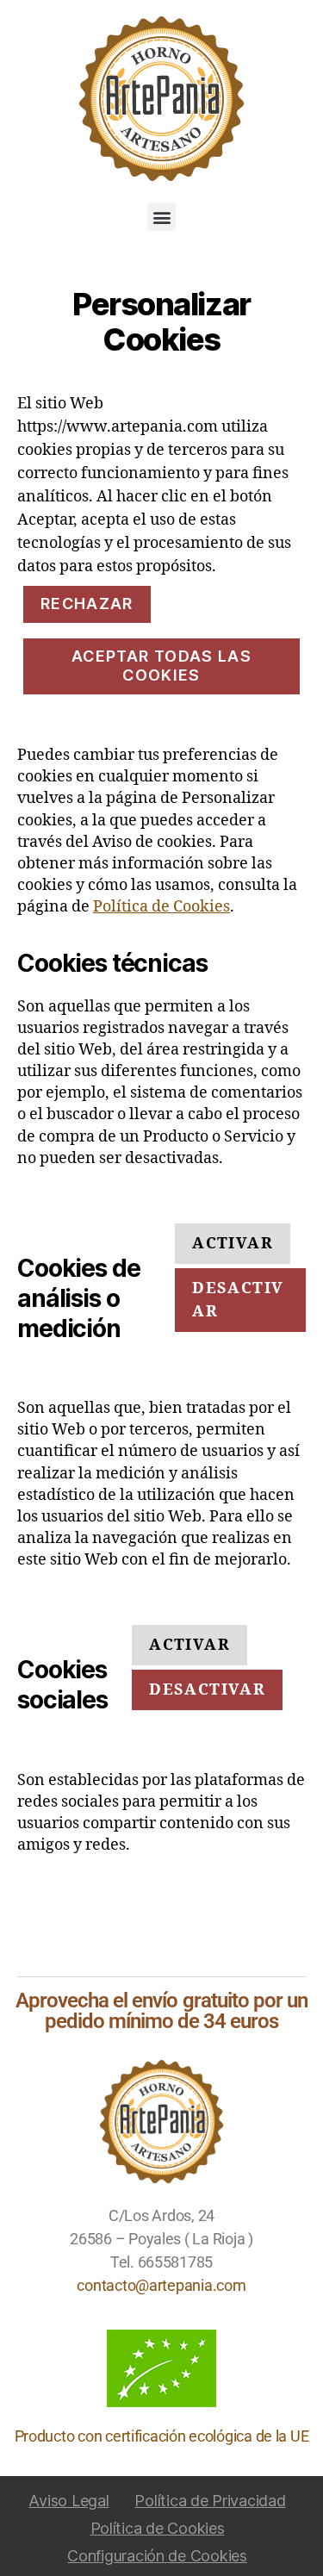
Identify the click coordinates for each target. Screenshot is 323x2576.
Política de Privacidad (210, 2501)
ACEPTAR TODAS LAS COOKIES (161, 666)
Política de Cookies (161, 907)
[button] (161, 217)
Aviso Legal (68, 2501)
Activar (232, 1244)
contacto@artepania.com (161, 2285)
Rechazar (87, 604)
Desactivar (238, 1300)
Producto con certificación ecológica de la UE (162, 2436)
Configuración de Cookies (157, 2556)
